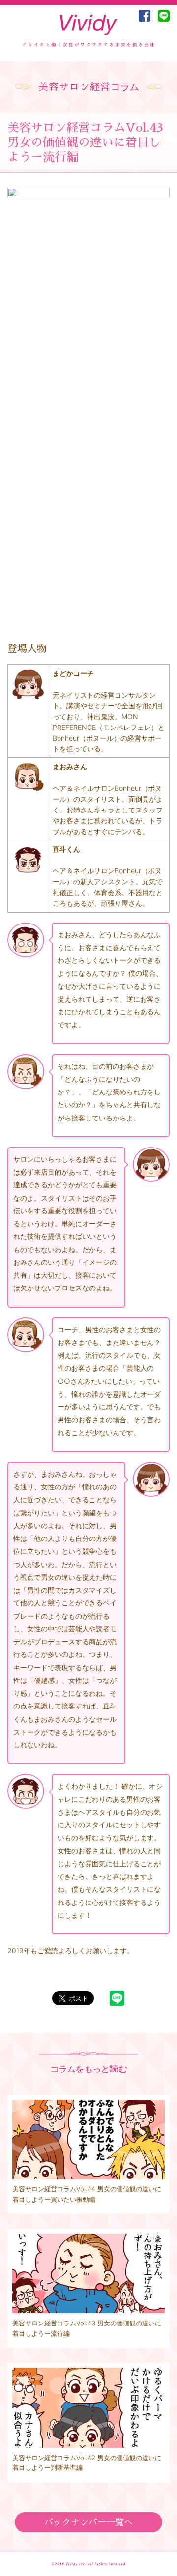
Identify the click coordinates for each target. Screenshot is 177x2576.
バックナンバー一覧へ (88, 2522)
